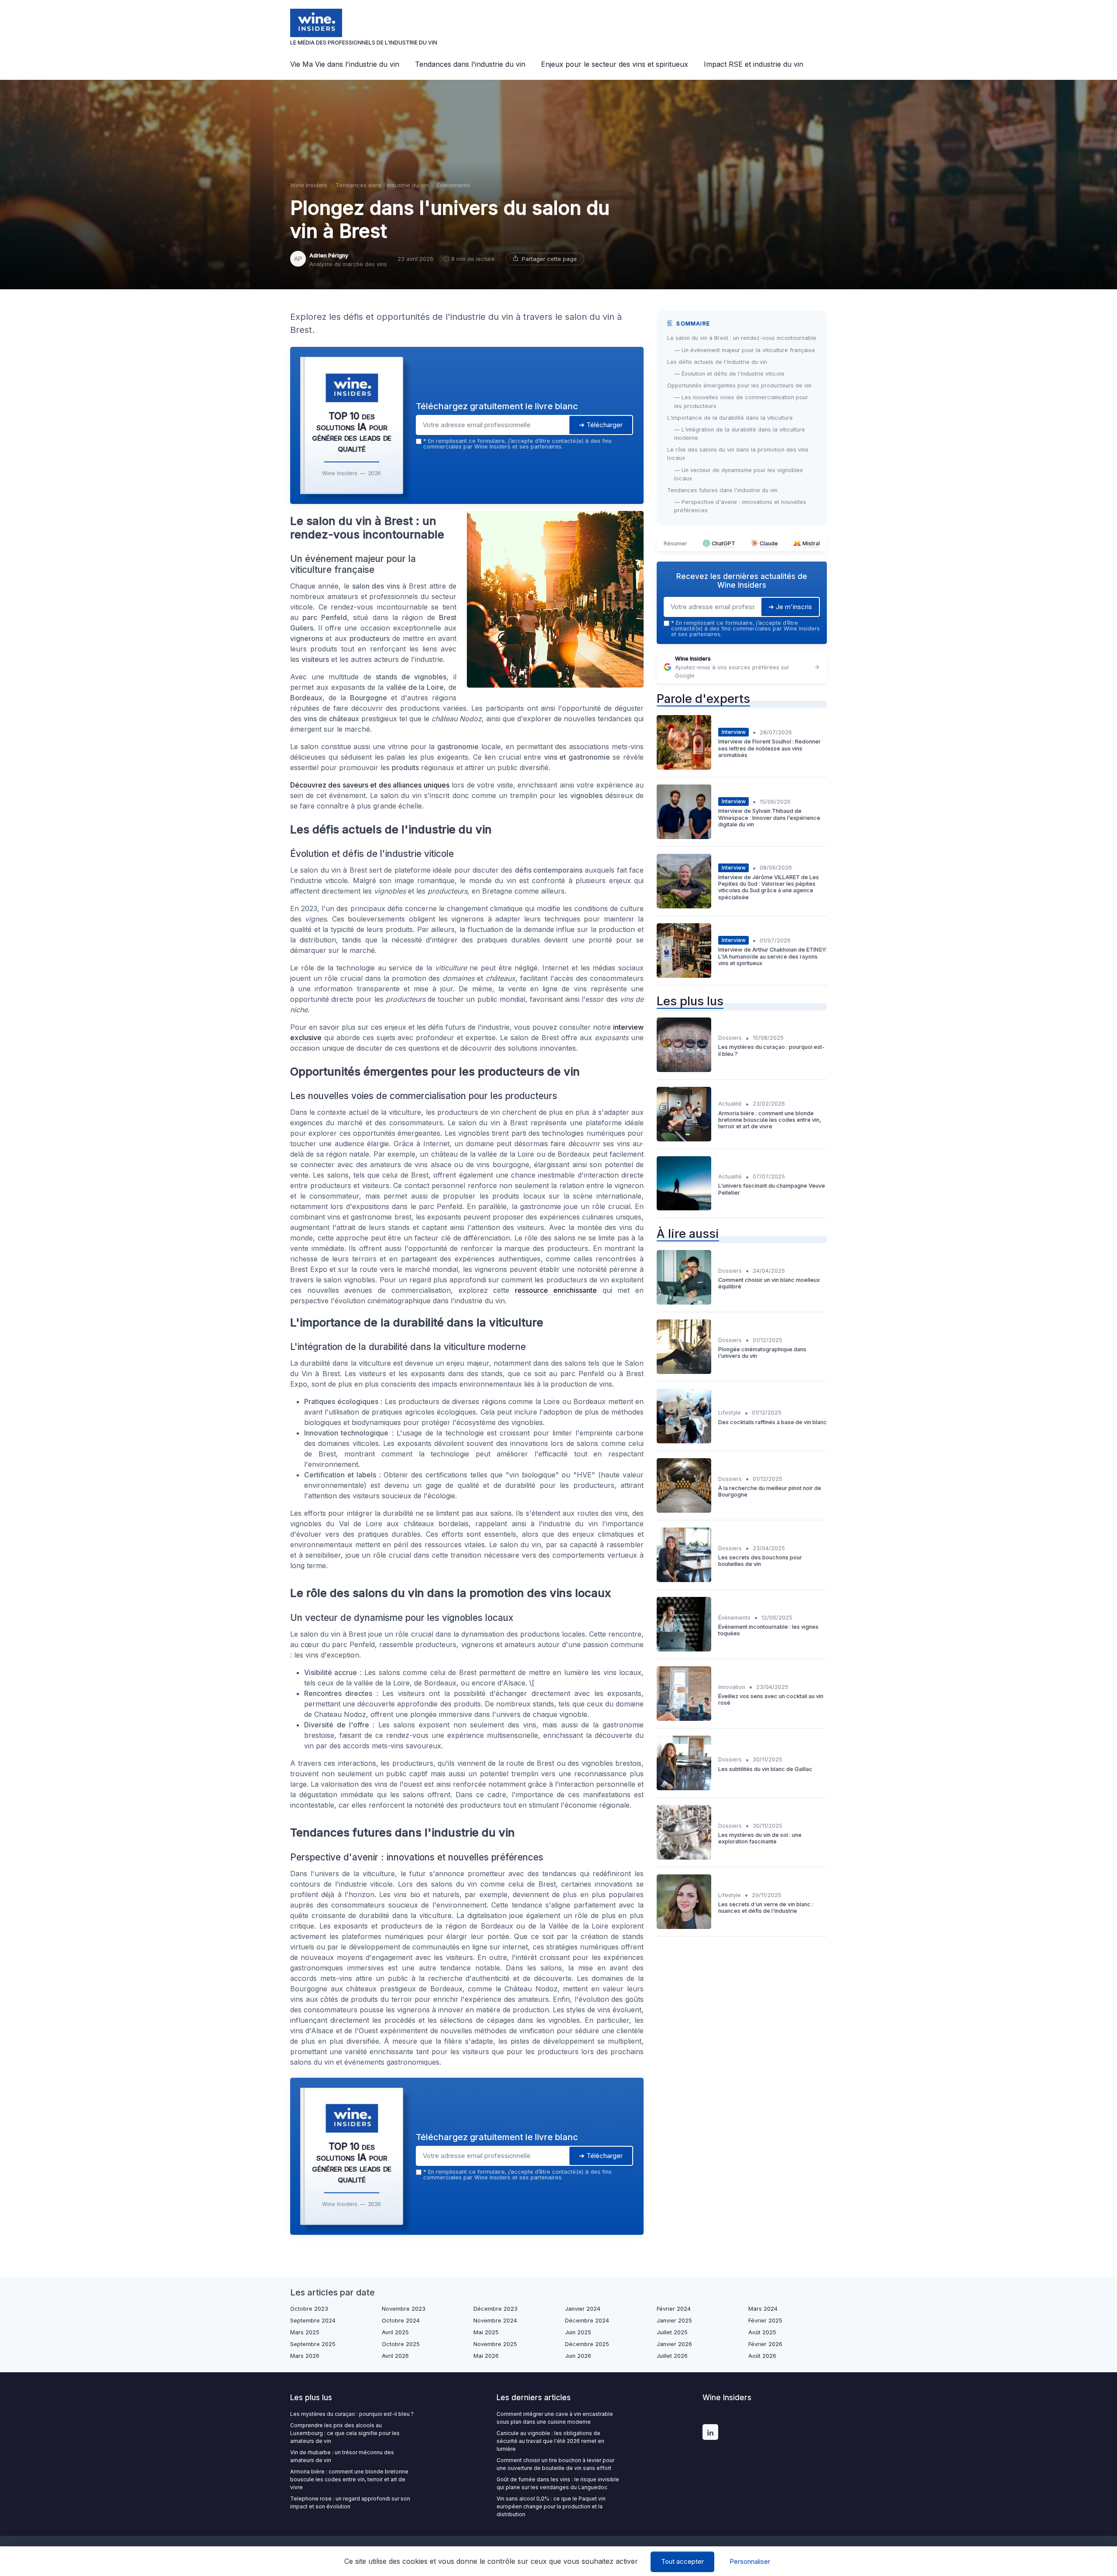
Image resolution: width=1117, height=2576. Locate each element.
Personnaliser (750, 2561)
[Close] (716, 1223)
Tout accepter (682, 2561)
